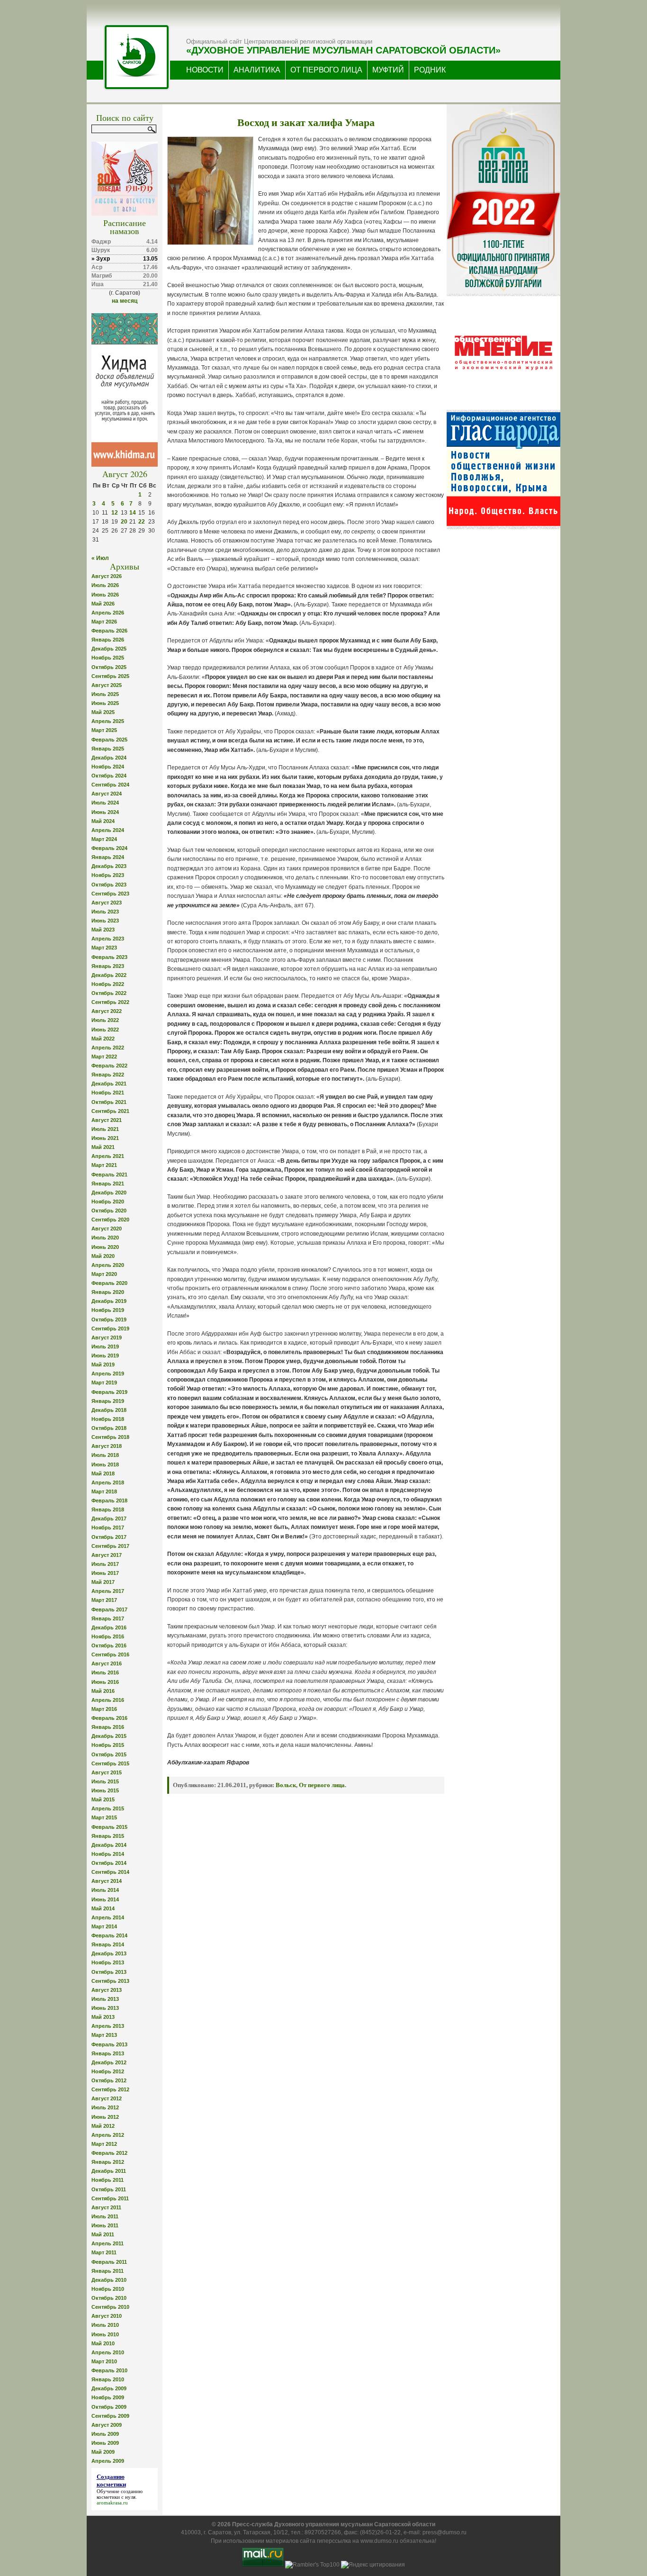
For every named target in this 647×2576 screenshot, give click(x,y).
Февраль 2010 (109, 2370)
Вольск (286, 1785)
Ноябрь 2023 (108, 875)
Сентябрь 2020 (110, 1220)
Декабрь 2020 (109, 1193)
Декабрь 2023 (109, 866)
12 (115, 513)
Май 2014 (103, 1908)
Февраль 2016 (109, 1718)
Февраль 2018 (109, 1500)
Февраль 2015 (109, 1827)
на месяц (125, 301)
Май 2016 (103, 1691)
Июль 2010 (105, 2325)
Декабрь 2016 (109, 1627)
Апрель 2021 (108, 1156)
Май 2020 (103, 1256)
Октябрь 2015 (109, 1754)
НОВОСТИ (205, 70)
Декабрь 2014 (109, 1845)
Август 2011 (106, 2207)
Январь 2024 (108, 857)
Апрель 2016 (108, 1700)
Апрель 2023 (108, 939)
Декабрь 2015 (109, 1736)
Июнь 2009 (105, 2443)
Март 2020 (104, 1274)
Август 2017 (107, 1555)
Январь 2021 (108, 1184)
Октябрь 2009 (109, 2407)
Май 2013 (103, 2017)
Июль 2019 (105, 1347)
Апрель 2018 (108, 1482)
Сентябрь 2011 (110, 2198)
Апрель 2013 (108, 2026)
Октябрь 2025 (109, 667)
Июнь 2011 (105, 2225)
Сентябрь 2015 (110, 1763)
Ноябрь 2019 (108, 1310)
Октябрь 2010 (109, 2298)
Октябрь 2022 (109, 993)
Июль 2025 (105, 694)
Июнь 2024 (105, 812)
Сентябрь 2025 (110, 676)
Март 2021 (104, 1165)
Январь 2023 (108, 966)
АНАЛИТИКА (257, 70)
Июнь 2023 (105, 921)
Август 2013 (107, 1990)
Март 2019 (104, 1383)
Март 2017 (104, 1600)
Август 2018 (107, 1446)
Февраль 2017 (109, 1609)
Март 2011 (104, 2252)
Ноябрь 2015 (108, 1745)
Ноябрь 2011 (108, 2180)
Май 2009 (103, 2452)
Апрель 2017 (108, 1591)
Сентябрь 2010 (110, 2307)
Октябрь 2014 (109, 1863)
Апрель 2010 (108, 2352)
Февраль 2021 (109, 1175)
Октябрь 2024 (109, 776)
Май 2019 (103, 1365)
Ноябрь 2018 (108, 1419)
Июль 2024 (105, 803)
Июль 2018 (105, 1455)
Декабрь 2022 (109, 975)
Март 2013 (104, 2035)
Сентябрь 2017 (110, 1546)
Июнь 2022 (105, 1030)
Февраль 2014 (109, 1935)
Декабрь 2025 (109, 649)
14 (133, 513)
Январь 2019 (108, 1401)
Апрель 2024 (108, 830)
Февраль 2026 (109, 631)
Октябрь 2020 (109, 1211)
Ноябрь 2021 (108, 1093)
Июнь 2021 (105, 1138)
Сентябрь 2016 (110, 1654)
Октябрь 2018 (109, 1428)
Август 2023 (107, 903)
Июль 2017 (105, 1564)
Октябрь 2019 (109, 1320)
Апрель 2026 (108, 613)
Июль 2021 (105, 1129)
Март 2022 (104, 1057)
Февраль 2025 (109, 740)
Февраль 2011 (109, 2262)
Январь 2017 (108, 1618)
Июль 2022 (105, 1020)
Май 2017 (103, 1582)
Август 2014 (107, 1881)
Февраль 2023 (109, 957)
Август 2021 (107, 1120)
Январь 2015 (108, 1836)
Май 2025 (103, 712)
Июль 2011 (105, 2216)
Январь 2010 (108, 2379)
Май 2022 (103, 1039)
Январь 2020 (108, 1292)
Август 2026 (107, 576)
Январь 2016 (108, 1727)
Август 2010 (107, 2316)
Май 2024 (103, 821)
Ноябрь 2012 (108, 2071)
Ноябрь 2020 (108, 1202)
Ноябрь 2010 (108, 2289)
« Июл (100, 558)
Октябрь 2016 (109, 1645)
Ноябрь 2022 (108, 984)
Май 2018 (103, 1473)
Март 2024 (104, 839)
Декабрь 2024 (109, 758)
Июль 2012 (105, 2107)
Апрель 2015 (108, 1808)
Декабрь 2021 (109, 1084)
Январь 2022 (108, 1075)
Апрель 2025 (108, 721)
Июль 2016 (105, 1672)
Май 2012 (103, 2126)
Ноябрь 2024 (108, 767)
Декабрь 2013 (109, 1953)
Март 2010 (104, 2361)
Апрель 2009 (108, 2461)
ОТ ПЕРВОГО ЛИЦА (326, 70)
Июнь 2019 (105, 1356)
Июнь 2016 (105, 1682)
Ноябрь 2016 (108, 1636)
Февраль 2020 (109, 1283)
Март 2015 (104, 1817)
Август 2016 (107, 1663)
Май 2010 (103, 2343)
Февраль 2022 (109, 1066)
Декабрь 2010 (109, 2280)
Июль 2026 (105, 585)
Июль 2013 (105, 1999)
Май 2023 (103, 930)
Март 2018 (104, 1491)
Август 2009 (107, 2425)
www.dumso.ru (379, 2541)
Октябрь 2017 (109, 1537)
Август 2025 (107, 685)
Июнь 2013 (105, 2008)
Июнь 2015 (105, 1790)
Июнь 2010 (105, 2334)
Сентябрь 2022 (110, 1002)
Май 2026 (103, 604)
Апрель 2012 (108, 2135)
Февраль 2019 (109, 1392)
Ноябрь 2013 (108, 1962)
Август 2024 (107, 794)
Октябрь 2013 (109, 1972)
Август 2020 (107, 1229)
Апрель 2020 (108, 1265)
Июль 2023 (105, 912)
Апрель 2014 (108, 1917)
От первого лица (322, 1785)
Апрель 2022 (108, 1048)
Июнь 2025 (105, 703)
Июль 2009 (105, 2434)
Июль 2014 (105, 1890)
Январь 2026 (108, 640)
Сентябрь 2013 (110, 1981)
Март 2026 (104, 622)
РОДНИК (430, 70)
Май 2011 (103, 2234)
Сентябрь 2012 (110, 2089)
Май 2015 (103, 1799)
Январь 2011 (108, 2271)
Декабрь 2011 (109, 2171)
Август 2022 (107, 1011)
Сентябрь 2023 (110, 894)
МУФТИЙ (388, 70)
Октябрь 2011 (109, 2189)
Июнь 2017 (105, 1573)
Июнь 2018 (105, 1464)
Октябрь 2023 (109, 885)
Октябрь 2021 (109, 1102)
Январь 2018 (108, 1509)
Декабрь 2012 (109, 2062)
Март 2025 (104, 730)
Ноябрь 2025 (108, 658)
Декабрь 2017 (109, 1518)
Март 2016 (104, 1709)
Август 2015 (107, 1772)
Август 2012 (107, 2098)
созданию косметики (120, 2494)
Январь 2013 (108, 2053)
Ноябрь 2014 (108, 1854)
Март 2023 (104, 948)
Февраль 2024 (109, 848)
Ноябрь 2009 (108, 2397)
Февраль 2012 (109, 2153)
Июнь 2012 (105, 2117)
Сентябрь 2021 (110, 1111)
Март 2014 (104, 1926)
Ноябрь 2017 (108, 1528)
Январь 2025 (108, 749)
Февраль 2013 (109, 2044)
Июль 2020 (105, 1238)
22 (142, 522)
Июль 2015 (105, 1781)
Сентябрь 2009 (110, 2416)
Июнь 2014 (105, 1899)
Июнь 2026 (105, 595)
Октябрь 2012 (109, 2080)
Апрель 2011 (108, 2243)
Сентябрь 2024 (110, 785)
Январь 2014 (108, 1944)
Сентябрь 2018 (110, 1437)
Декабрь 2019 (109, 1301)
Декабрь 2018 (109, 1410)
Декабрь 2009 (109, 2388)
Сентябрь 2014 (110, 1872)
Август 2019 (107, 1338)
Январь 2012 (108, 2162)
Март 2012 (104, 2144)
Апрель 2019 (108, 1374)
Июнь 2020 (105, 1247)
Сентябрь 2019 (110, 1329)
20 (124, 522)
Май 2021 (103, 1147)
